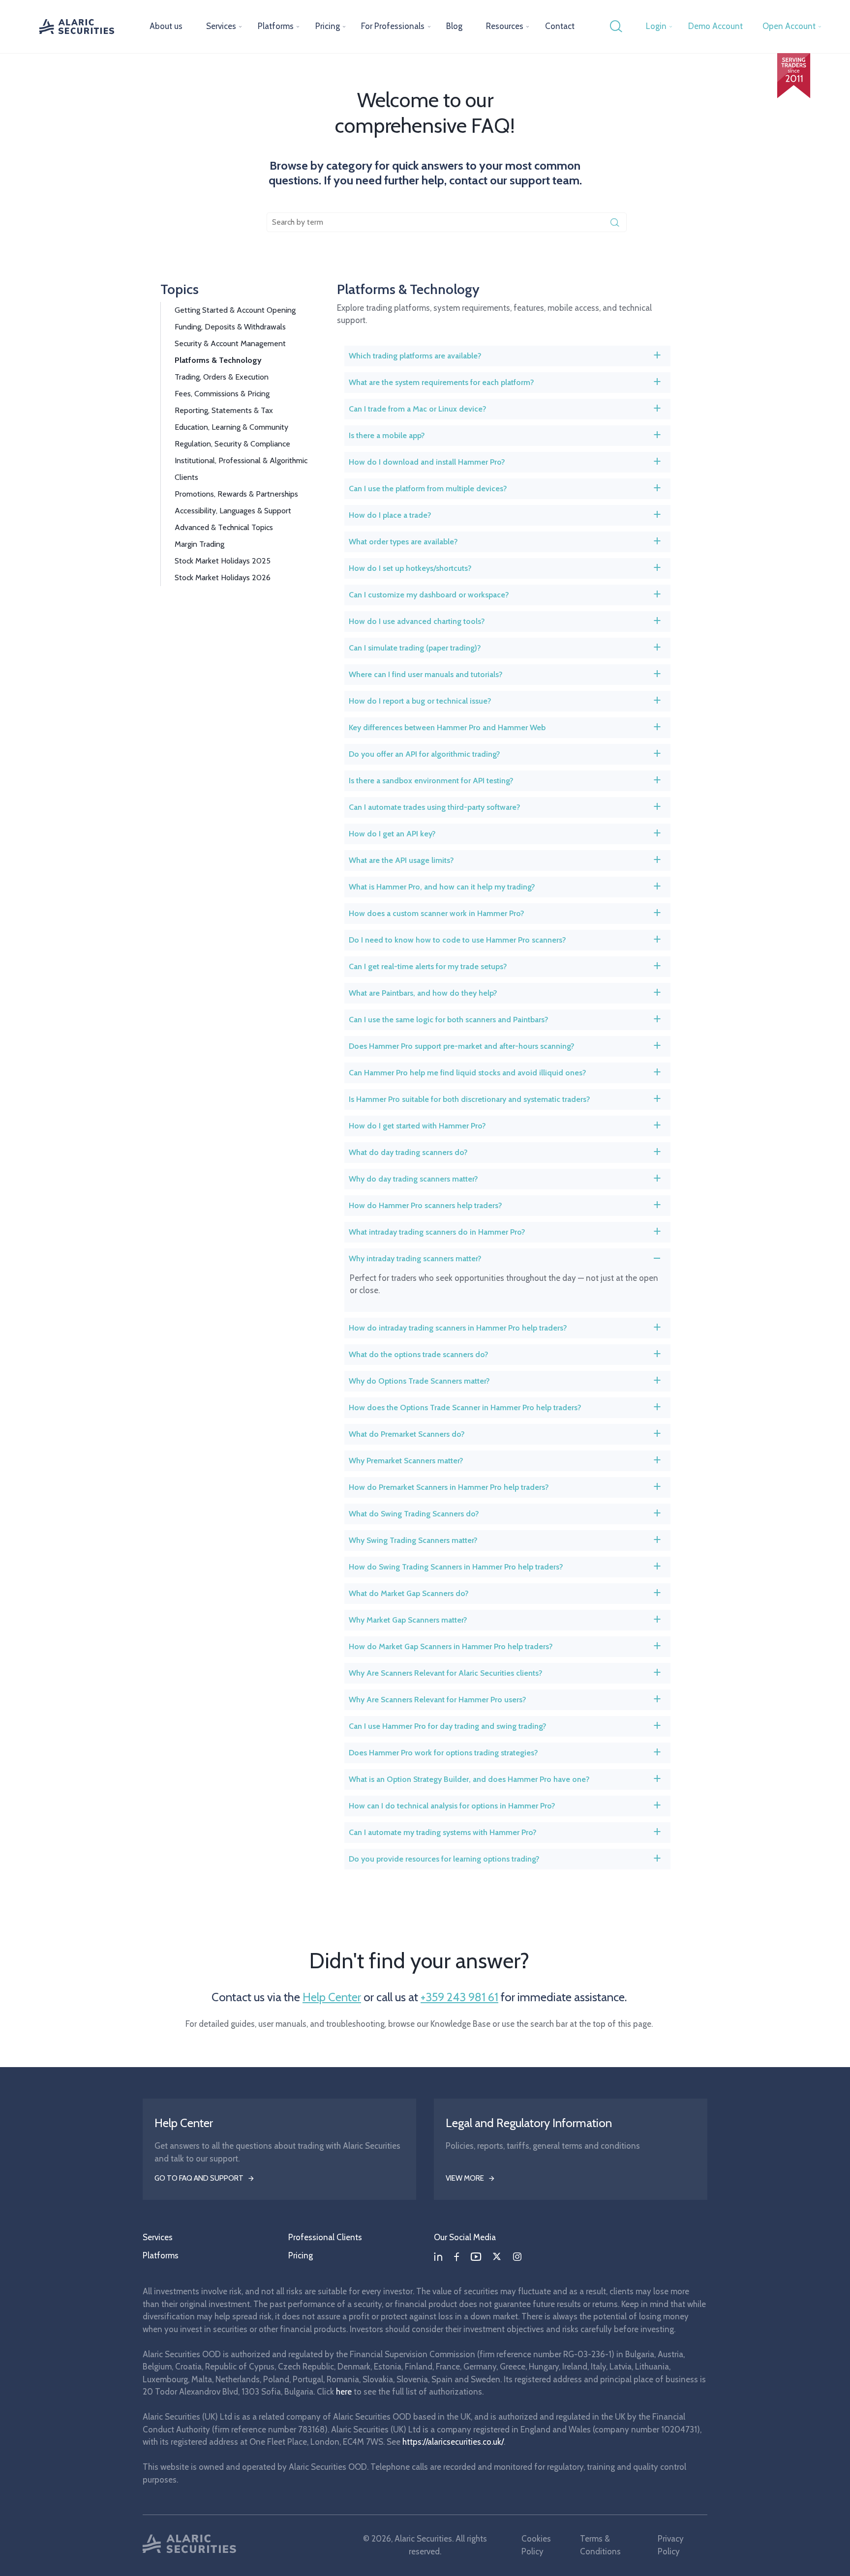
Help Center (332, 1997)
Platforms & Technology (218, 360)
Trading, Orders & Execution (222, 377)
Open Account (789, 26)
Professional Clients (325, 2237)
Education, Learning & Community (231, 427)
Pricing (328, 26)
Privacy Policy (671, 2545)
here (344, 2392)
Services (221, 26)
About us (166, 26)
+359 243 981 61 (459, 1997)
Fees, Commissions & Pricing (222, 394)
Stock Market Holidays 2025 (223, 561)
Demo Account (715, 26)
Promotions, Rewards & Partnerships (236, 494)
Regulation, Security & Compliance (232, 444)
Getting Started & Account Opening (235, 310)
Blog (454, 26)
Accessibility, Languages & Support (233, 511)
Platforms (276, 26)
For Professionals (393, 26)
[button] (507, 356)
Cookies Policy (536, 2545)
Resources (505, 26)
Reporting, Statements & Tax (224, 410)
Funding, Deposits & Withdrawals (230, 327)
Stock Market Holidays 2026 (223, 577)
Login (656, 26)
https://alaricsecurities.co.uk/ (453, 2442)
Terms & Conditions (600, 2545)
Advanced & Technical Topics (224, 527)
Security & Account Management (230, 343)
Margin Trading (199, 544)
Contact (560, 26)
